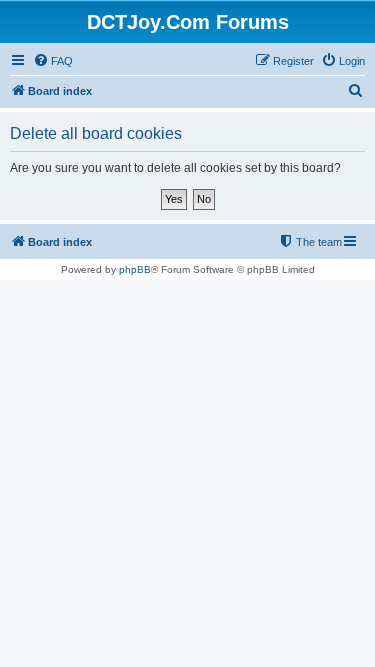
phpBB (135, 269)
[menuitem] (53, 61)
